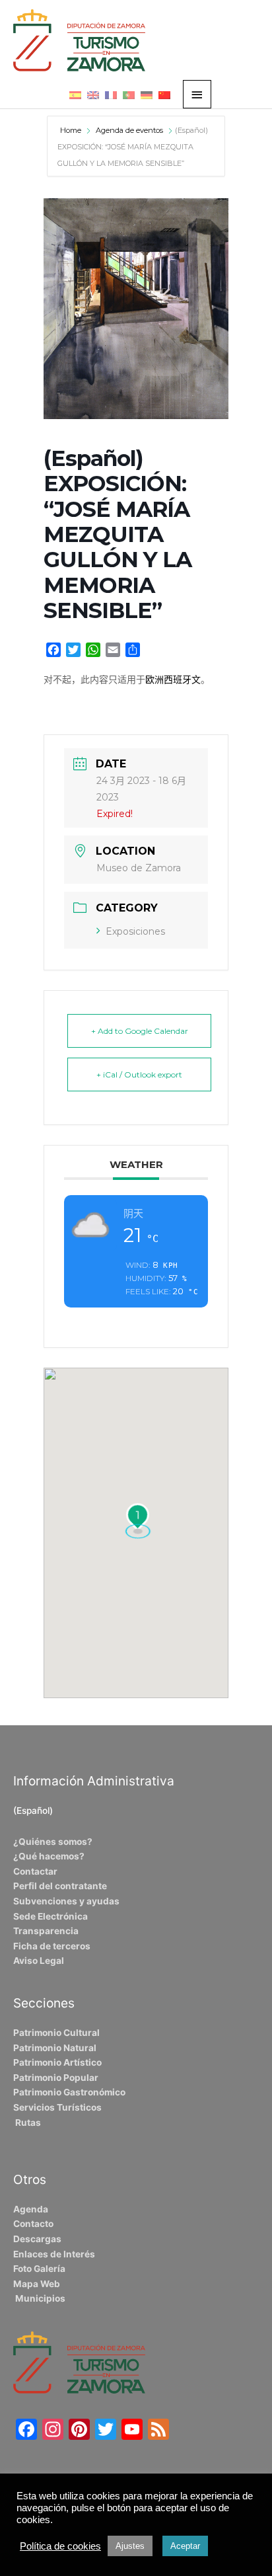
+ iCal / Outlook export (139, 1074)
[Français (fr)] (111, 95)
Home (72, 130)
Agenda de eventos (129, 130)
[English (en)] (93, 95)
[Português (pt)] (129, 95)
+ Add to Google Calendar (140, 1031)
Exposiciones (135, 931)
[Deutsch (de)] (147, 95)
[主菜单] (197, 94)
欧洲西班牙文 (173, 680)
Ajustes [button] (130, 2546)
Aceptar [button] (185, 2546)
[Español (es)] (75, 95)
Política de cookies (60, 2546)
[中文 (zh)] (164, 95)
